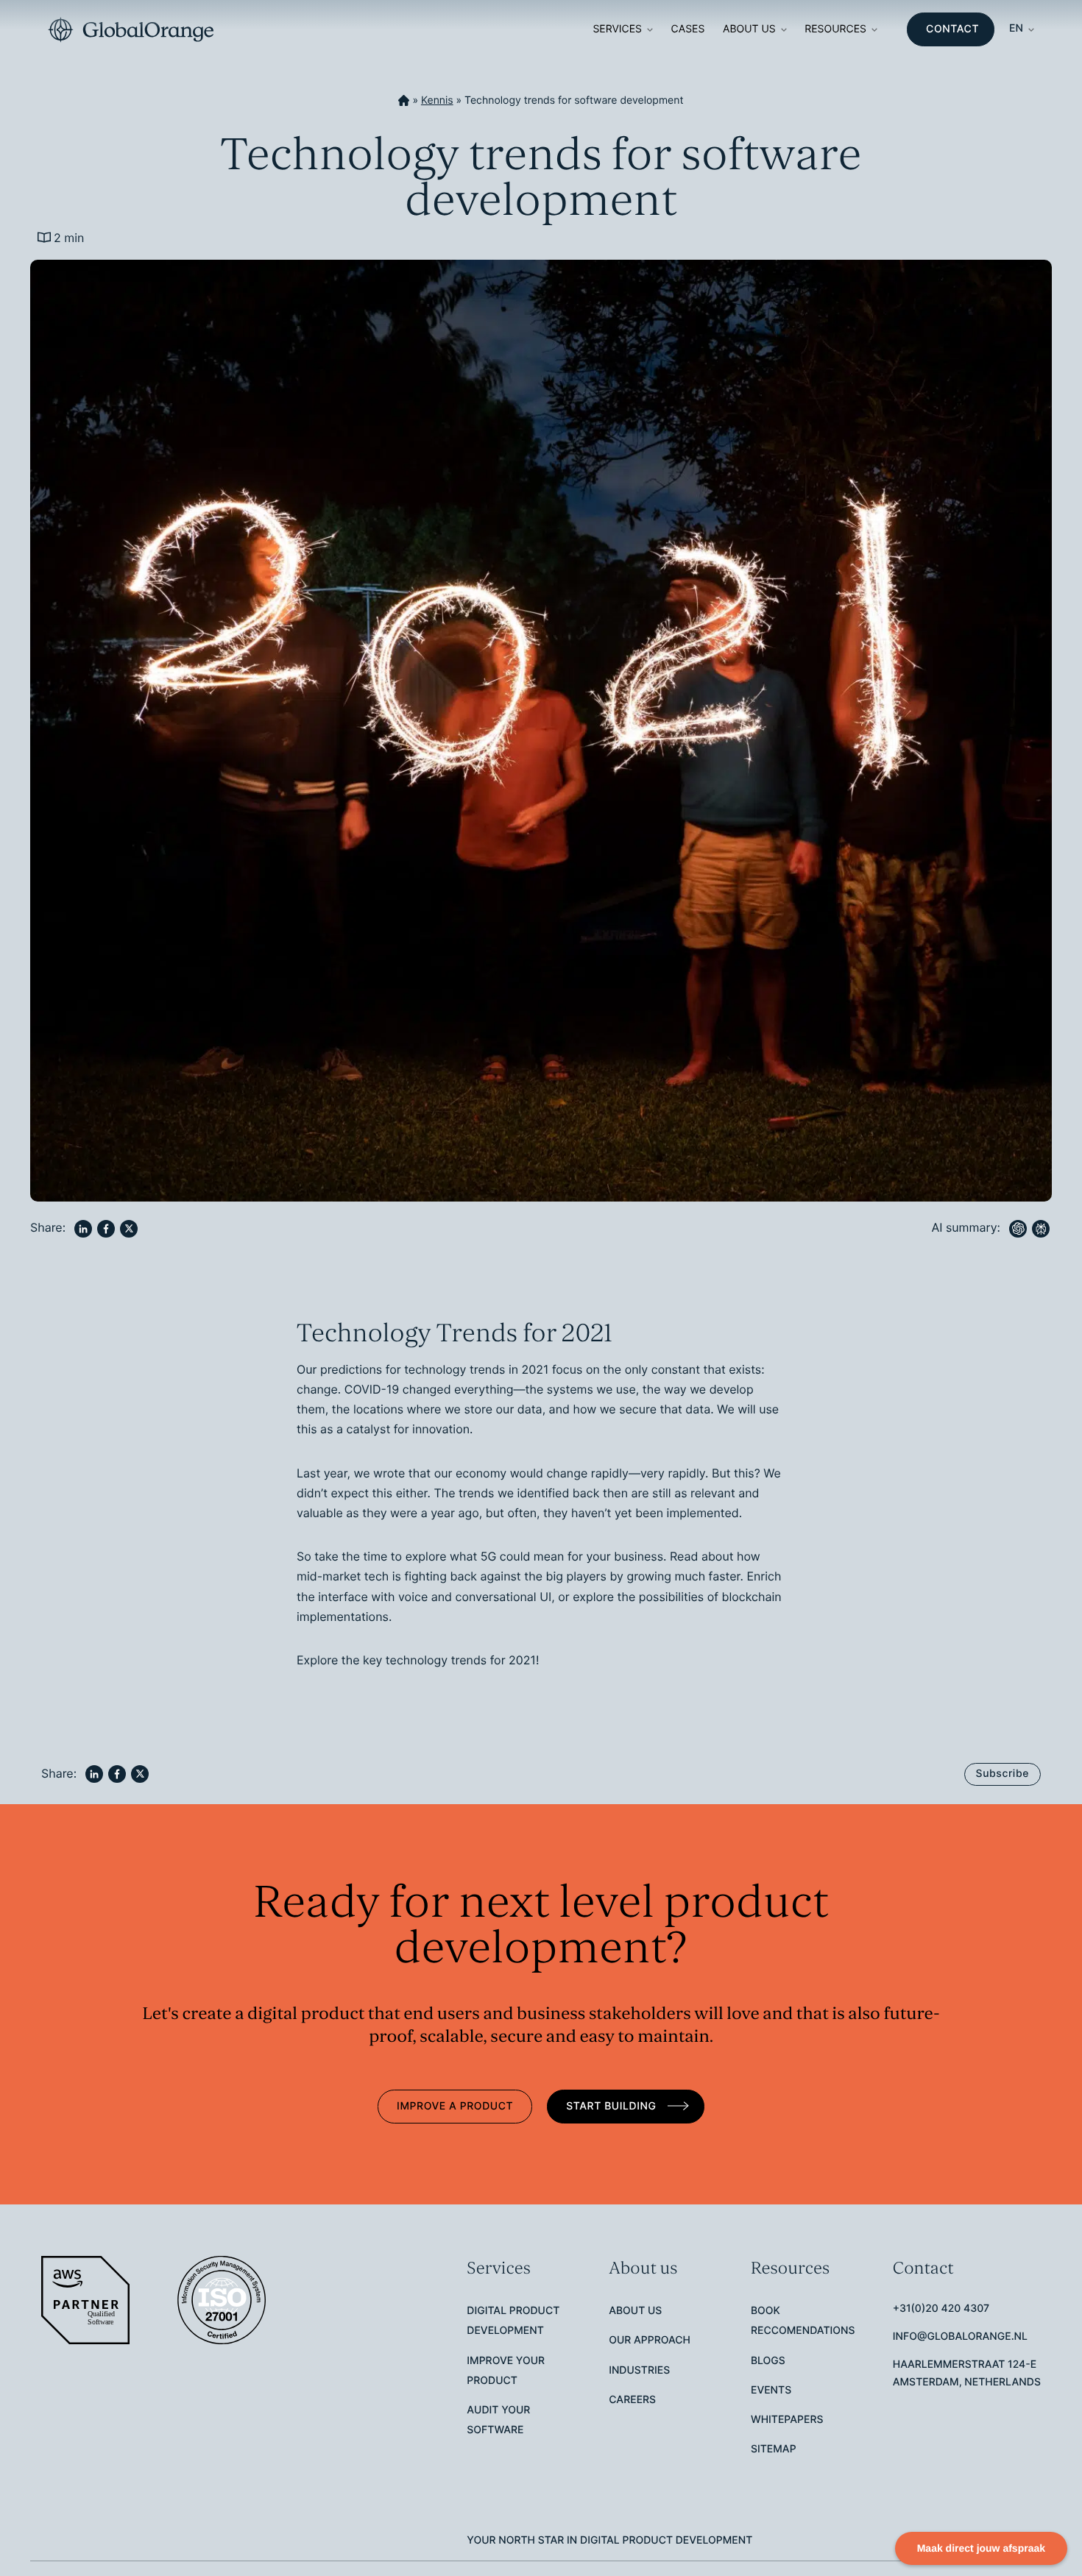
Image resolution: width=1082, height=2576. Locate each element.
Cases (688, 29)
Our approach (650, 2340)
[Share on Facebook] (106, 1229)
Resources (835, 29)
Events (771, 2390)
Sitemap (774, 2449)
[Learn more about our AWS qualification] (87, 2300)
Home (404, 101)
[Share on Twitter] (129, 1229)
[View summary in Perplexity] (1041, 1229)
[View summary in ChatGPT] (1018, 1229)
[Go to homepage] (131, 30)
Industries (639, 2370)
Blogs (768, 2361)
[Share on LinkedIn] (83, 1229)
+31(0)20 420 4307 (941, 2309)
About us (749, 29)
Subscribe (1003, 1774)
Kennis (437, 100)
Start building (613, 2106)
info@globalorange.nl (960, 2337)
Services (617, 29)
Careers (632, 2400)
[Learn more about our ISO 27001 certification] (223, 2300)
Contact (952, 29)
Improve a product (455, 2106)
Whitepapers (787, 2420)
